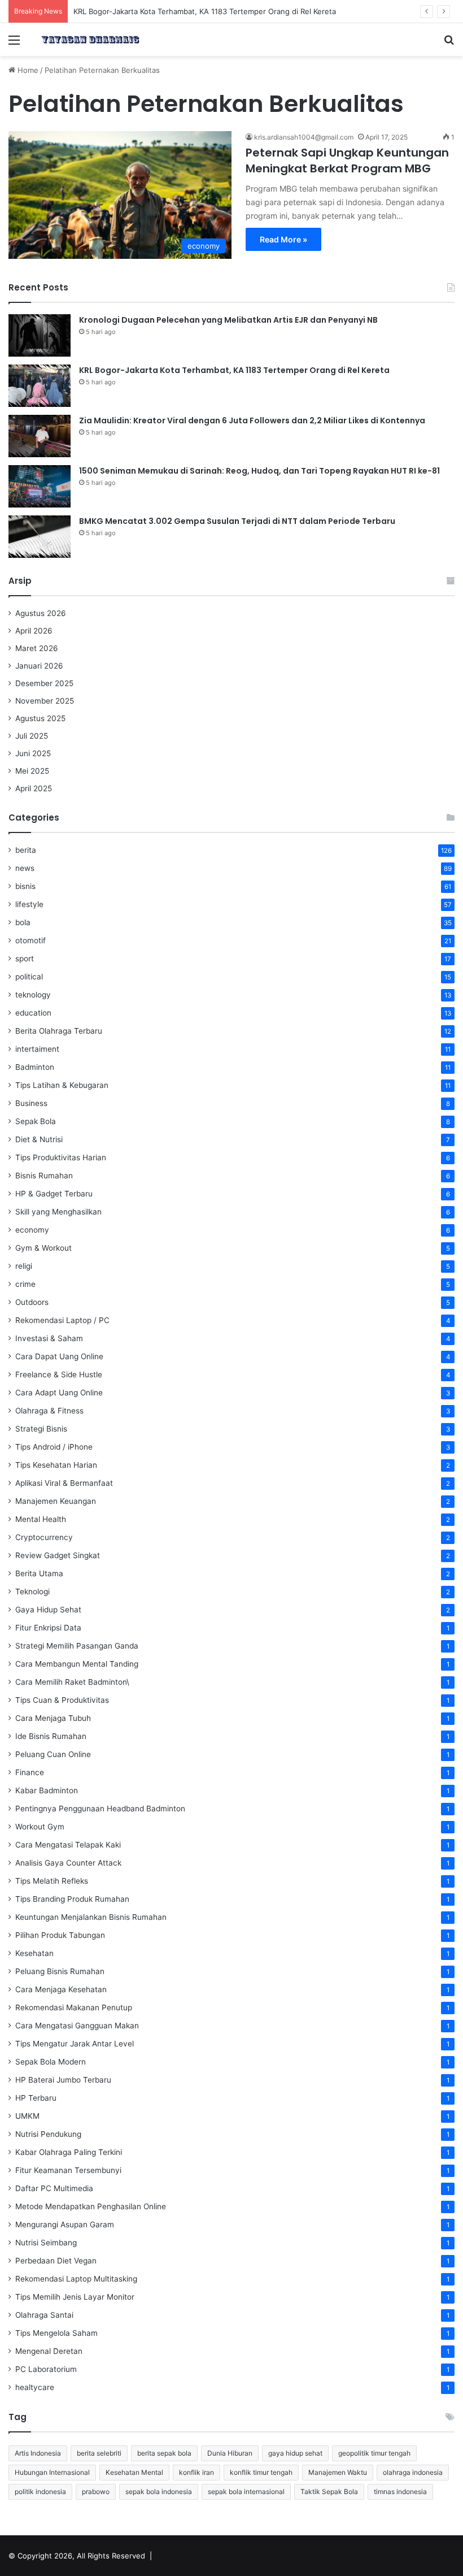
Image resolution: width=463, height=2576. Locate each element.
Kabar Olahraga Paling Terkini (69, 2152)
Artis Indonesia (38, 2453)
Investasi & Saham (49, 1338)
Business (31, 1103)
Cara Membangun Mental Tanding (77, 1664)
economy (32, 1230)
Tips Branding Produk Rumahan (72, 1899)
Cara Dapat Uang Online (59, 1356)
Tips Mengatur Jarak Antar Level (75, 2044)
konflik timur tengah (261, 2472)
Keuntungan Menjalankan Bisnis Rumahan (91, 1917)
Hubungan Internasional (52, 2472)
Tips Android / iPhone (54, 1447)
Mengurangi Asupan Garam (65, 2224)
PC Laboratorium (46, 2369)
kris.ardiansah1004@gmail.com (304, 137)
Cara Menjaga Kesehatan (61, 1989)
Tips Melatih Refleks (52, 1881)
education (33, 1013)
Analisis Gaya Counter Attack (68, 1863)
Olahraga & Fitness (49, 1411)
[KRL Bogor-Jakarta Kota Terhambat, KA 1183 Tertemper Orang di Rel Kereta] (40, 386)
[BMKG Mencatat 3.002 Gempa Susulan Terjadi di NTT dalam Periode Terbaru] (40, 537)
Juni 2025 (33, 753)
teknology (33, 995)
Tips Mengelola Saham (56, 2333)
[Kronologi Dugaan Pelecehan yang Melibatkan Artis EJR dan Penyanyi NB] (40, 335)
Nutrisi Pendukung (48, 2134)
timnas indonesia (400, 2492)
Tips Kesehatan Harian (56, 1465)
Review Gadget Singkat (58, 1555)
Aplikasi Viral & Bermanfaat (64, 1483)
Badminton (35, 1067)
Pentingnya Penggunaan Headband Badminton (100, 1809)
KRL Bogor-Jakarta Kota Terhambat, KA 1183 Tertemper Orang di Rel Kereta (234, 370)
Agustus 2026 (41, 613)
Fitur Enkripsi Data (48, 1628)
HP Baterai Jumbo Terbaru (63, 2080)
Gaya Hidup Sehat (48, 1610)
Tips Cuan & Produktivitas (62, 1700)
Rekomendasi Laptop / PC (62, 1320)
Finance (30, 1772)
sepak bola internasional (246, 2492)
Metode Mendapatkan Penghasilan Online (91, 2206)
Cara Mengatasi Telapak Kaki (68, 1845)
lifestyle (29, 904)
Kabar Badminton (47, 1790)
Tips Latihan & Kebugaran (62, 1085)
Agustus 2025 (40, 718)
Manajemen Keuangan (56, 1501)
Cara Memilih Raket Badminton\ (72, 1682)
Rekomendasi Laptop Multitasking (76, 2279)
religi (24, 1266)
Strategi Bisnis (41, 1429)
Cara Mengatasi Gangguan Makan (77, 2026)
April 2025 (34, 788)
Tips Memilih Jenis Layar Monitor (75, 2297)
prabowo (96, 2492)
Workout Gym (40, 1827)
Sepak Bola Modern (51, 2062)
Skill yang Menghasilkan (58, 1212)
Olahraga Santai (44, 2315)
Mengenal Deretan (49, 2351)
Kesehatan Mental (134, 2472)
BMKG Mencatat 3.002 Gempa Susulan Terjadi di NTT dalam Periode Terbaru (237, 521)
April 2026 (34, 631)
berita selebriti (99, 2453)
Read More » (283, 239)
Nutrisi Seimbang (46, 2243)
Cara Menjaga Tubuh (53, 1718)
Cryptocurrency (44, 1537)
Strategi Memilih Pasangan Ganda (77, 1646)
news (25, 868)
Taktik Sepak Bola (329, 2492)
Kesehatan (34, 1953)
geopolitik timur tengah (374, 2453)
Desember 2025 (44, 683)
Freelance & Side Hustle (59, 1374)
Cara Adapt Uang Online (59, 1393)
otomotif (30, 940)
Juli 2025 (32, 736)
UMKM (27, 2116)
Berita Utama (39, 1573)
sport (25, 959)
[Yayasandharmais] (90, 40)
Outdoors (32, 1302)
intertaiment (37, 1049)
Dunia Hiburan (230, 2453)
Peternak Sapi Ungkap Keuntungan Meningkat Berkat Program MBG (347, 161)
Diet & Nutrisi (39, 1139)
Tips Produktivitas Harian (61, 1157)
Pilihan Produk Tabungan (60, 1935)
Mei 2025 (32, 771)
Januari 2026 (39, 666)
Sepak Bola (36, 1121)
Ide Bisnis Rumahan (51, 1736)
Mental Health (41, 1519)
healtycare (35, 2387)
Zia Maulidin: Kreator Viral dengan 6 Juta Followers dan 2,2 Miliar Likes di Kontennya (252, 420)
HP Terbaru (36, 2098)
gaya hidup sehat (295, 2453)
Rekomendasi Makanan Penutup (74, 2007)
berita (26, 850)
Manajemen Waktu (338, 2472)
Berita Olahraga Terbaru (59, 1031)
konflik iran (196, 2472)
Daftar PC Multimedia (54, 2188)
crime (25, 1284)
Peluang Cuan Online (53, 1754)
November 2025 (45, 701)
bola (23, 922)
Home (27, 70)
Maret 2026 (37, 648)
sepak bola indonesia (159, 2492)
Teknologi (32, 1591)
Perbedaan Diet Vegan (56, 2261)
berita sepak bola (164, 2453)
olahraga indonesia (413, 2472)
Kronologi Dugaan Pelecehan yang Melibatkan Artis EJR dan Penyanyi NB (228, 320)
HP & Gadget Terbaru (54, 1194)
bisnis (25, 886)
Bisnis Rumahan (44, 1176)
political (29, 977)
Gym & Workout (43, 1248)
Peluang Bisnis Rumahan (60, 1971)
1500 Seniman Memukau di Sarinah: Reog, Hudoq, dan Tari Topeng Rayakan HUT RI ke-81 (259, 471)
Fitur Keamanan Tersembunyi (68, 2170)
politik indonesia (40, 2492)
